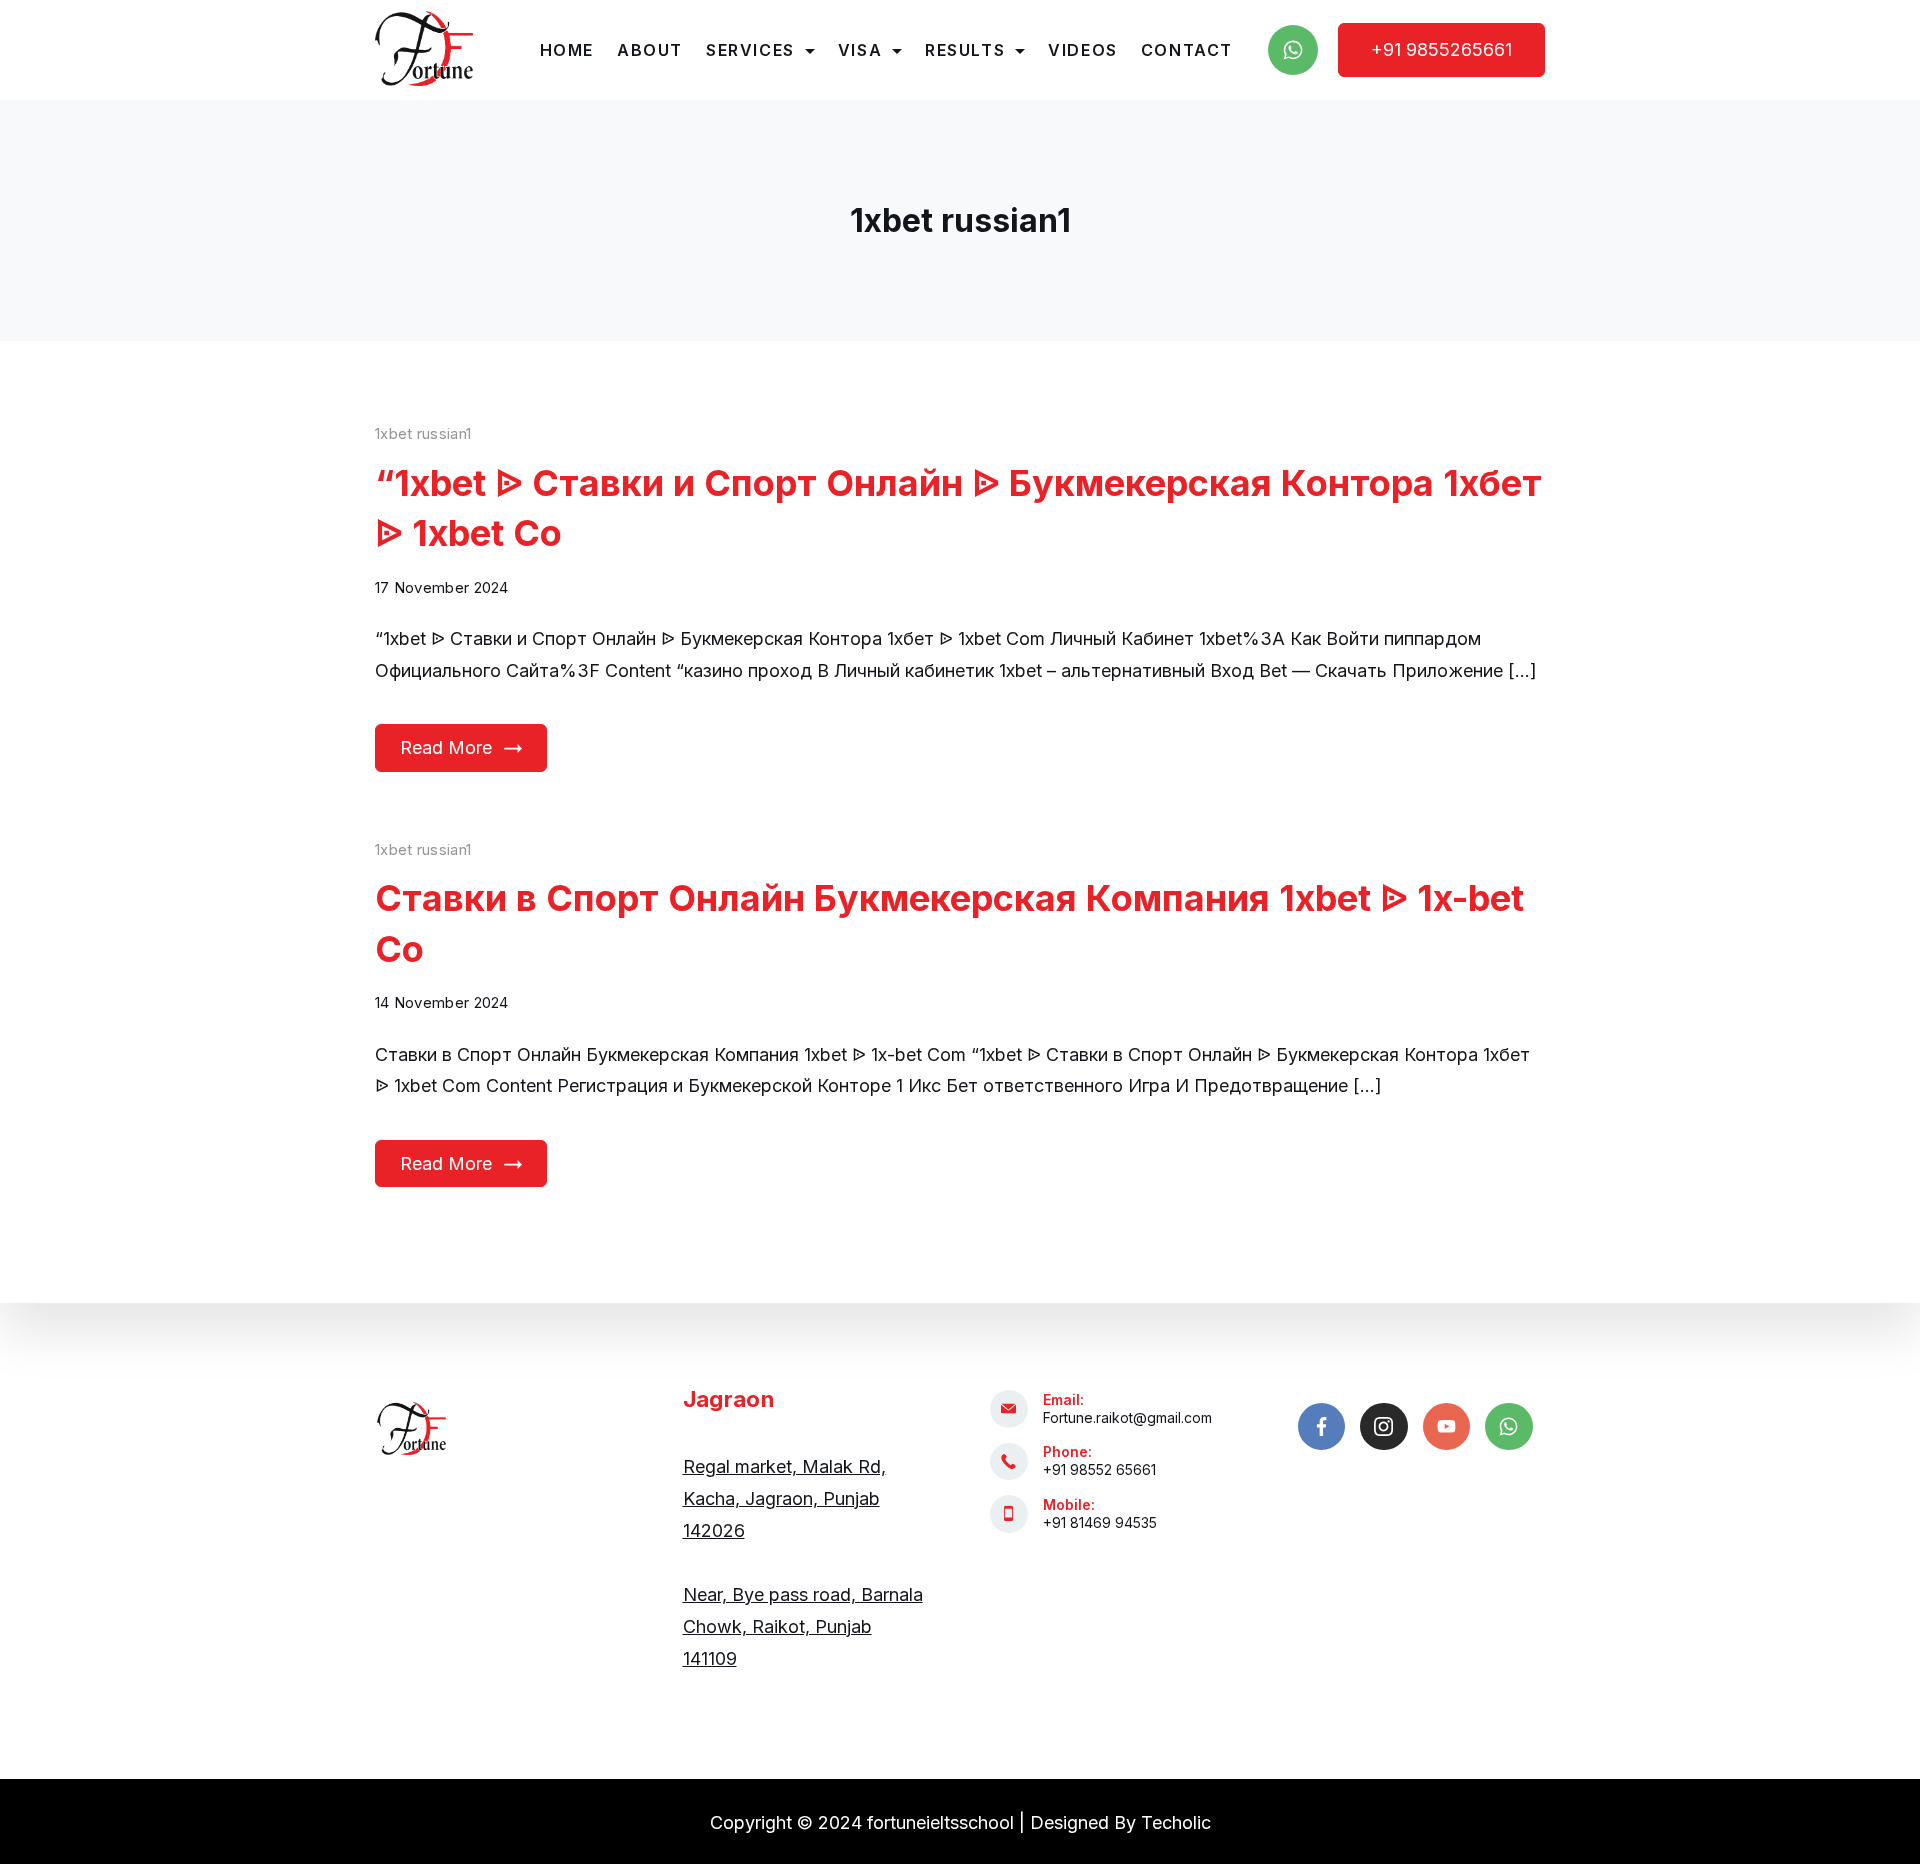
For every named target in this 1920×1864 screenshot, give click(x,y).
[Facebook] (1322, 1427)
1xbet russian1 (423, 433)
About (650, 50)
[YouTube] (1447, 1427)
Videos (1083, 50)
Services (750, 50)
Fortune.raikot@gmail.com (1127, 1417)
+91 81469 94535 (1100, 1522)
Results (965, 50)
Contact (1187, 50)
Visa (860, 50)
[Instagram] (1384, 1427)
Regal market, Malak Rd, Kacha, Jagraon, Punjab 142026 (784, 1498)
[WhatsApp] (1293, 50)
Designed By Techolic (1120, 1822)
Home (567, 50)
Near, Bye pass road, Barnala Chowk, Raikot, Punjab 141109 (803, 1626)
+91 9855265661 (1441, 49)
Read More (446, 747)
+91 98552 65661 (1099, 1469)
